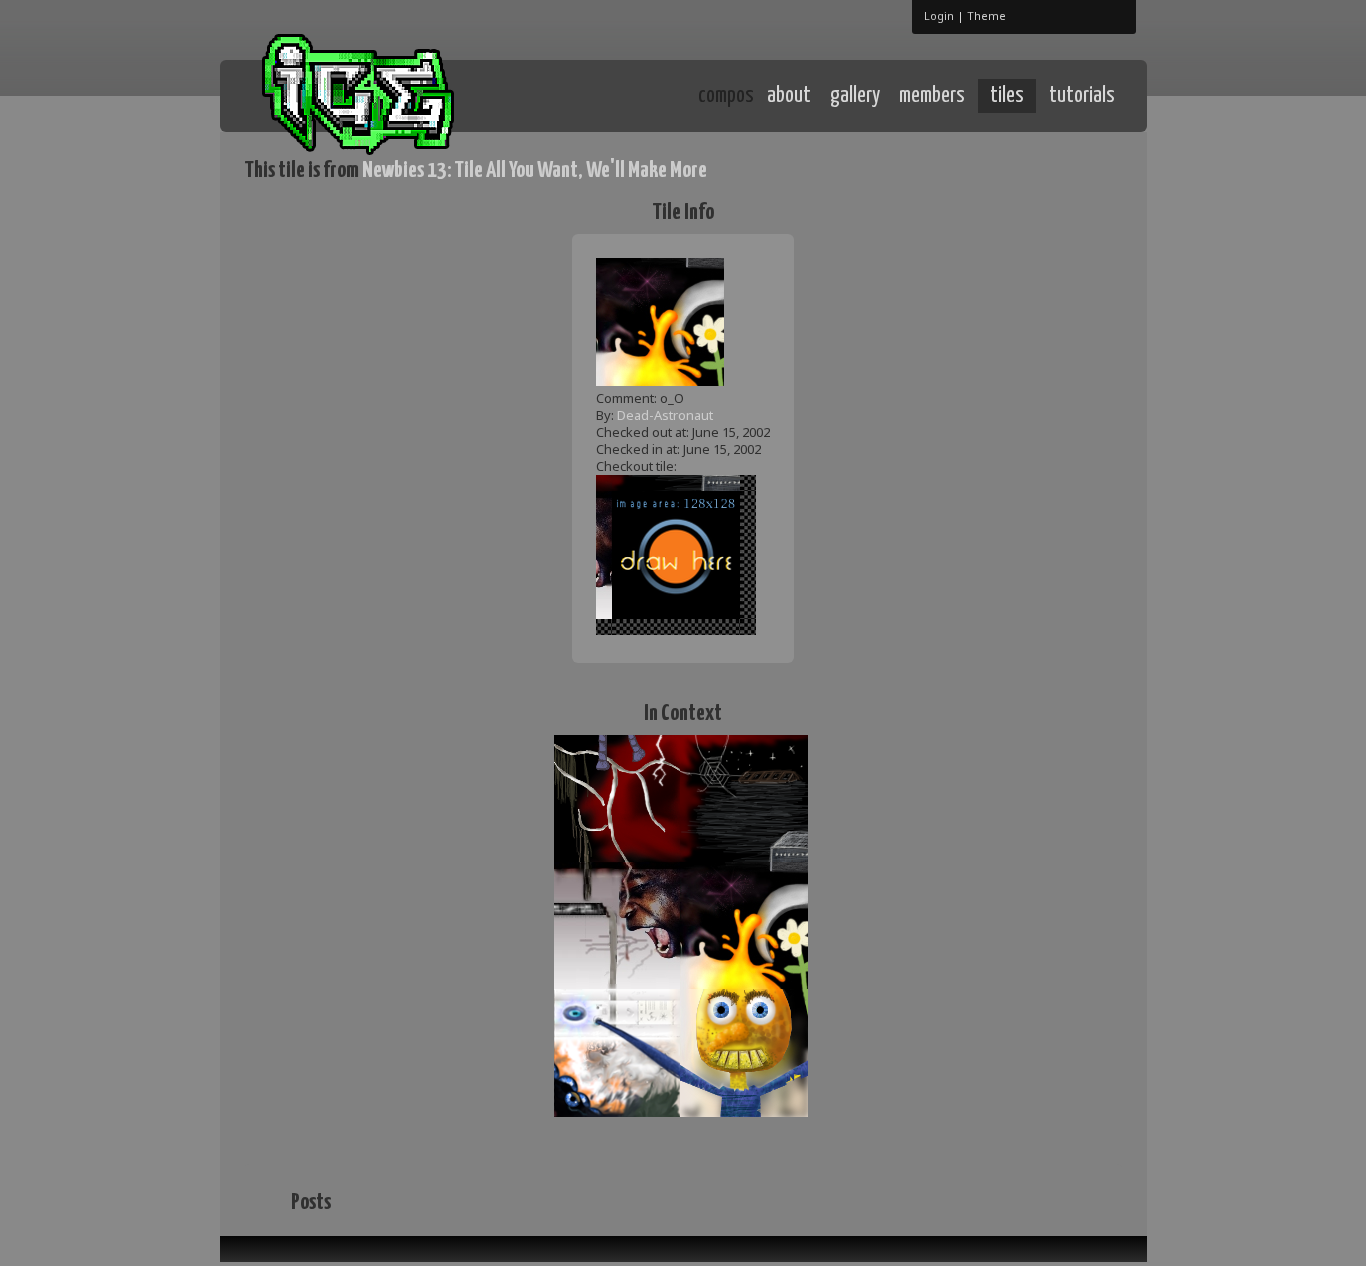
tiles (1007, 96)
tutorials (1082, 96)
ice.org (391, 94)
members (932, 96)
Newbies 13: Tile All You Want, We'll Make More (534, 170)
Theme (986, 15)
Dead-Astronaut (665, 415)
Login (939, 15)
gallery (855, 96)
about (789, 96)
